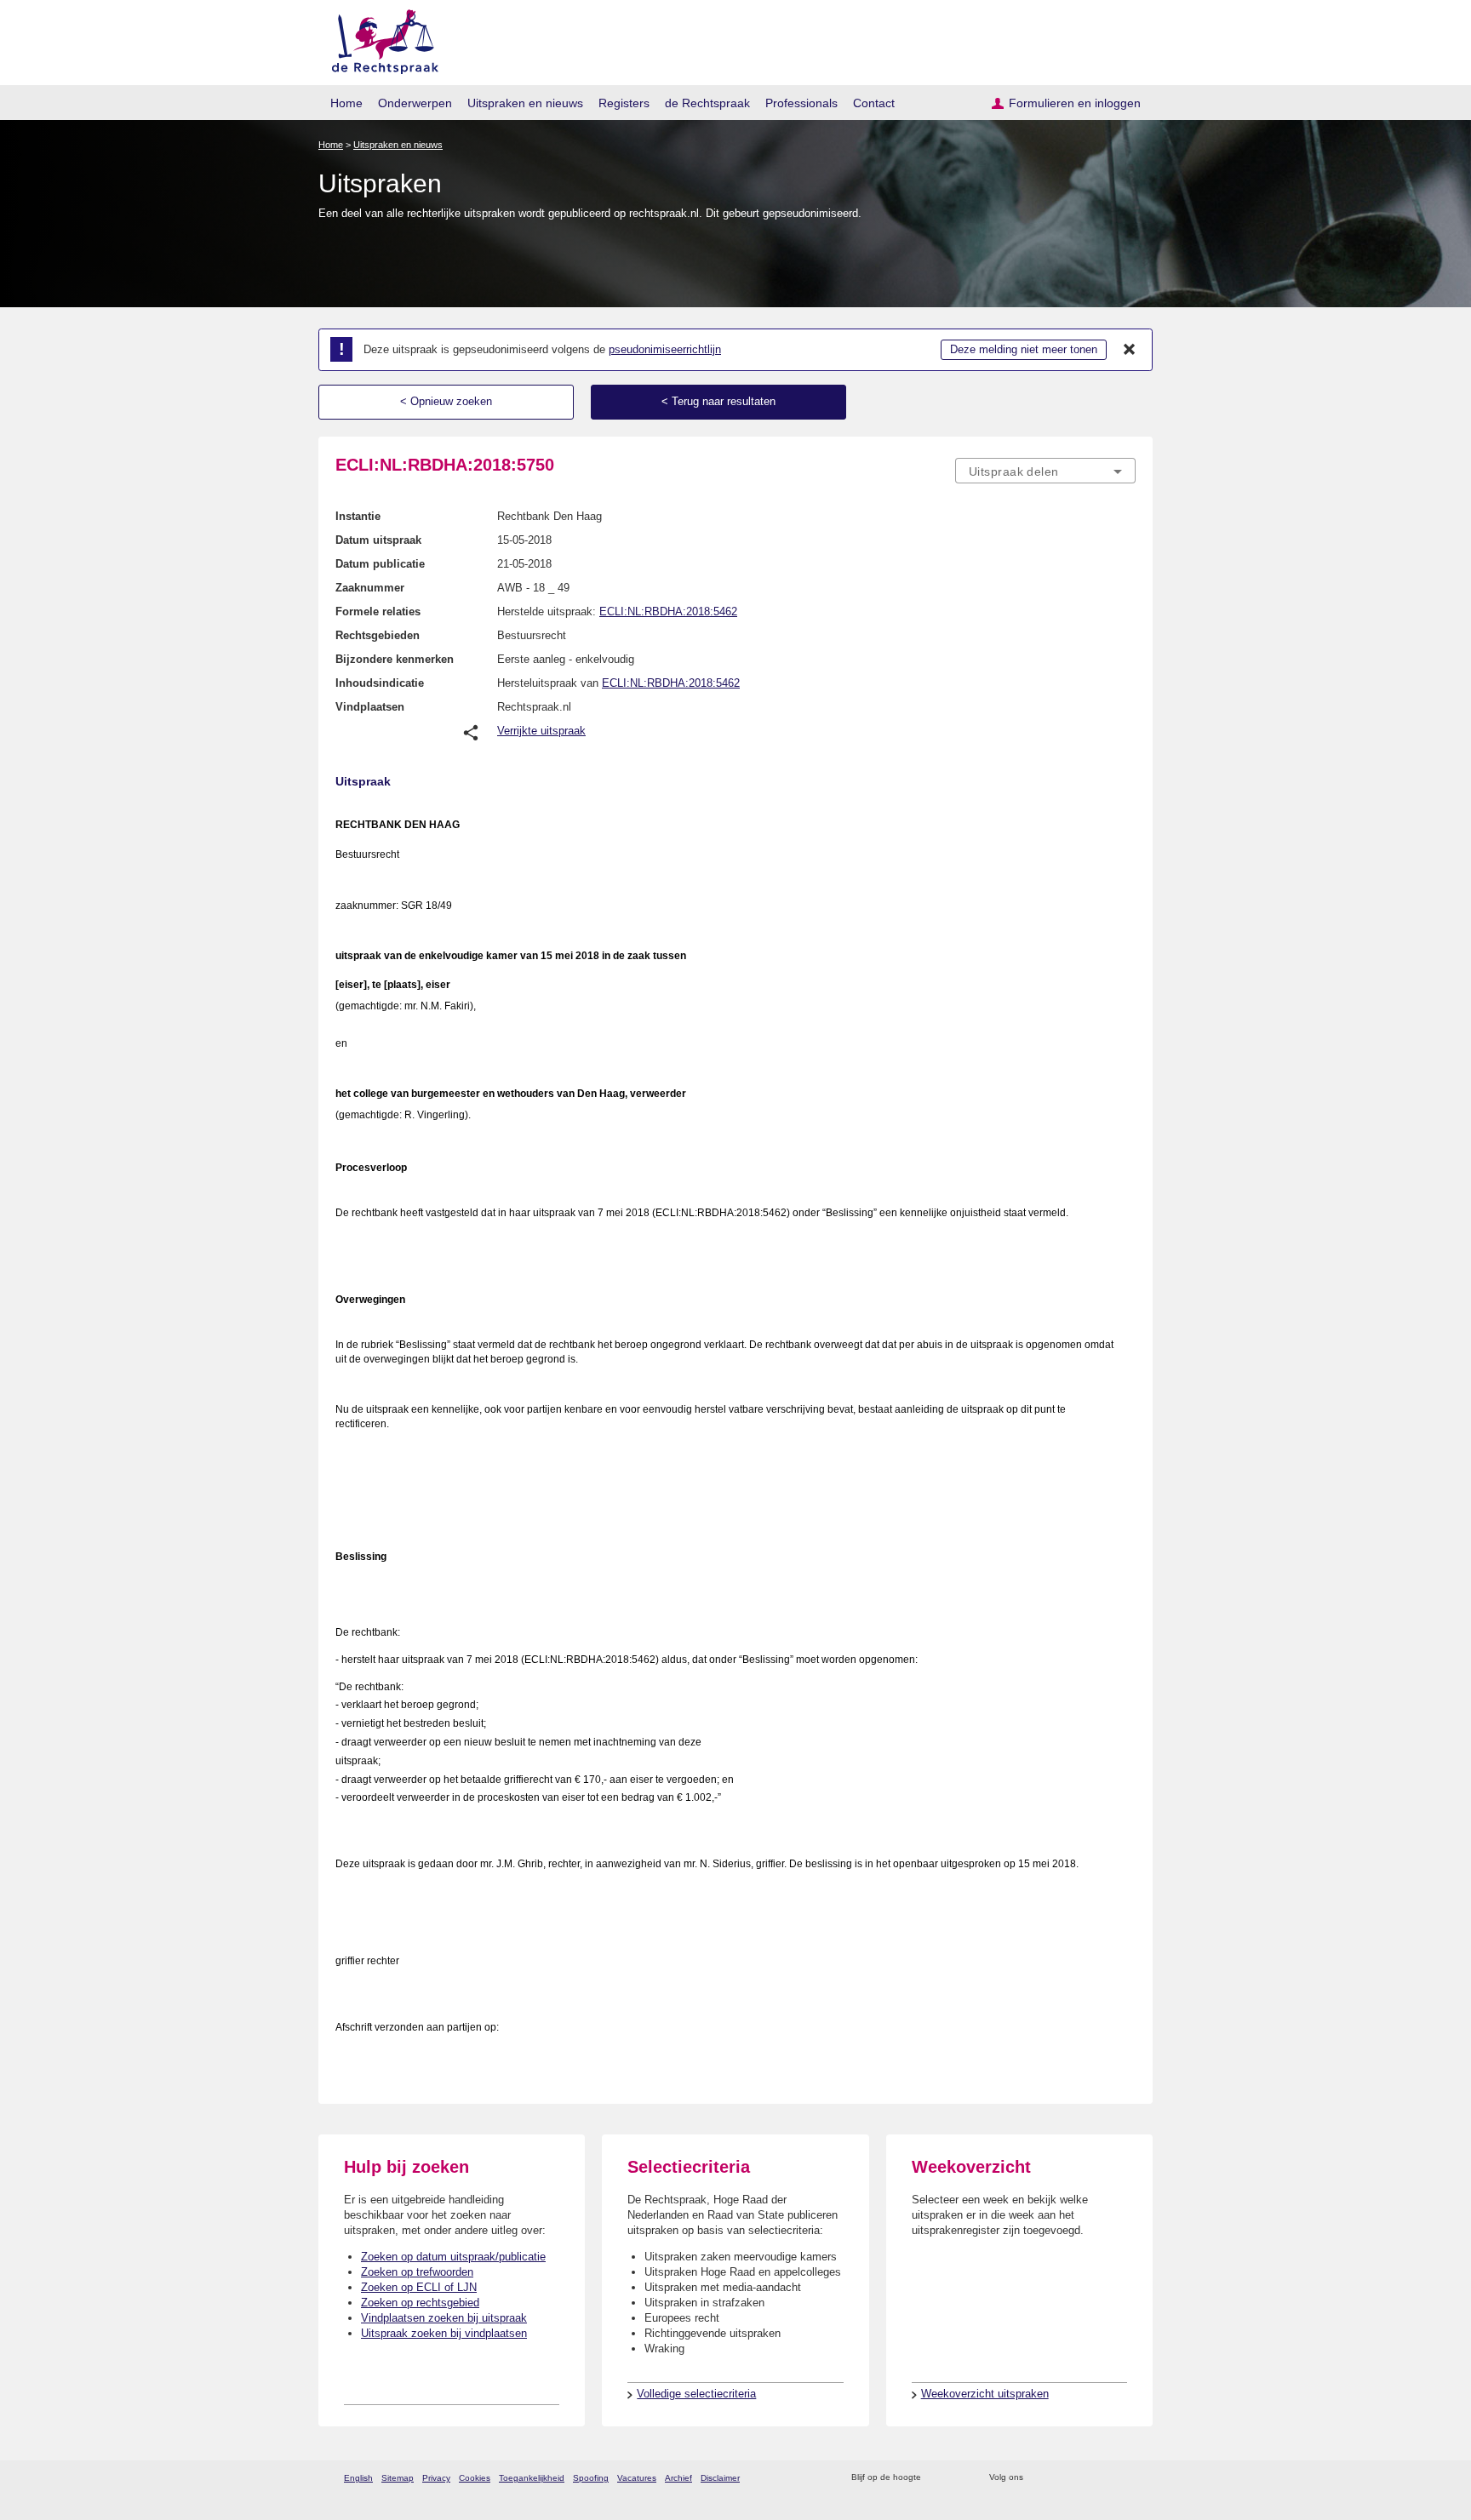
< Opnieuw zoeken (446, 401)
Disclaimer (720, 2478)
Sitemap (398, 2478)
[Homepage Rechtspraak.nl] (379, 39)
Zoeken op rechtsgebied (420, 2303)
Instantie (358, 516)
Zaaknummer (370, 588)
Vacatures (637, 2478)
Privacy (436, 2478)
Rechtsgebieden (378, 635)
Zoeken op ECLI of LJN (419, 2287)
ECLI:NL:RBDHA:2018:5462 (668, 611)
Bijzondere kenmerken (395, 659)
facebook (1060, 2478)
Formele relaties (378, 611)
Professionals (801, 103)
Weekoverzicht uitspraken (985, 2394)
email (959, 2478)
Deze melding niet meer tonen (1024, 349)
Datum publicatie (380, 564)
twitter (1038, 2478)
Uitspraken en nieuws (525, 103)
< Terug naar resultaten (718, 401)
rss (937, 2478)
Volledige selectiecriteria (696, 2394)
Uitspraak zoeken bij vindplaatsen (444, 2333)
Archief (678, 2478)
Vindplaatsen (370, 707)
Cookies (475, 2478)
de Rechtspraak (707, 103)
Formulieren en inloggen (1075, 103)
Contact (874, 103)
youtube (1127, 2478)
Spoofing (591, 2478)
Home (346, 103)
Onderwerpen (415, 103)
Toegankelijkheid (532, 2478)
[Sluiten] (1130, 350)
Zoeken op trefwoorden (417, 2272)
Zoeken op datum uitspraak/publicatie (453, 2257)
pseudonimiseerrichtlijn (665, 349)
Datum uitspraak (378, 540)
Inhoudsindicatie (380, 683)
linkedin (1105, 2478)
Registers (624, 103)
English (358, 2478)
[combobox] (1045, 471)
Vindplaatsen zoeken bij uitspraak (444, 2318)
